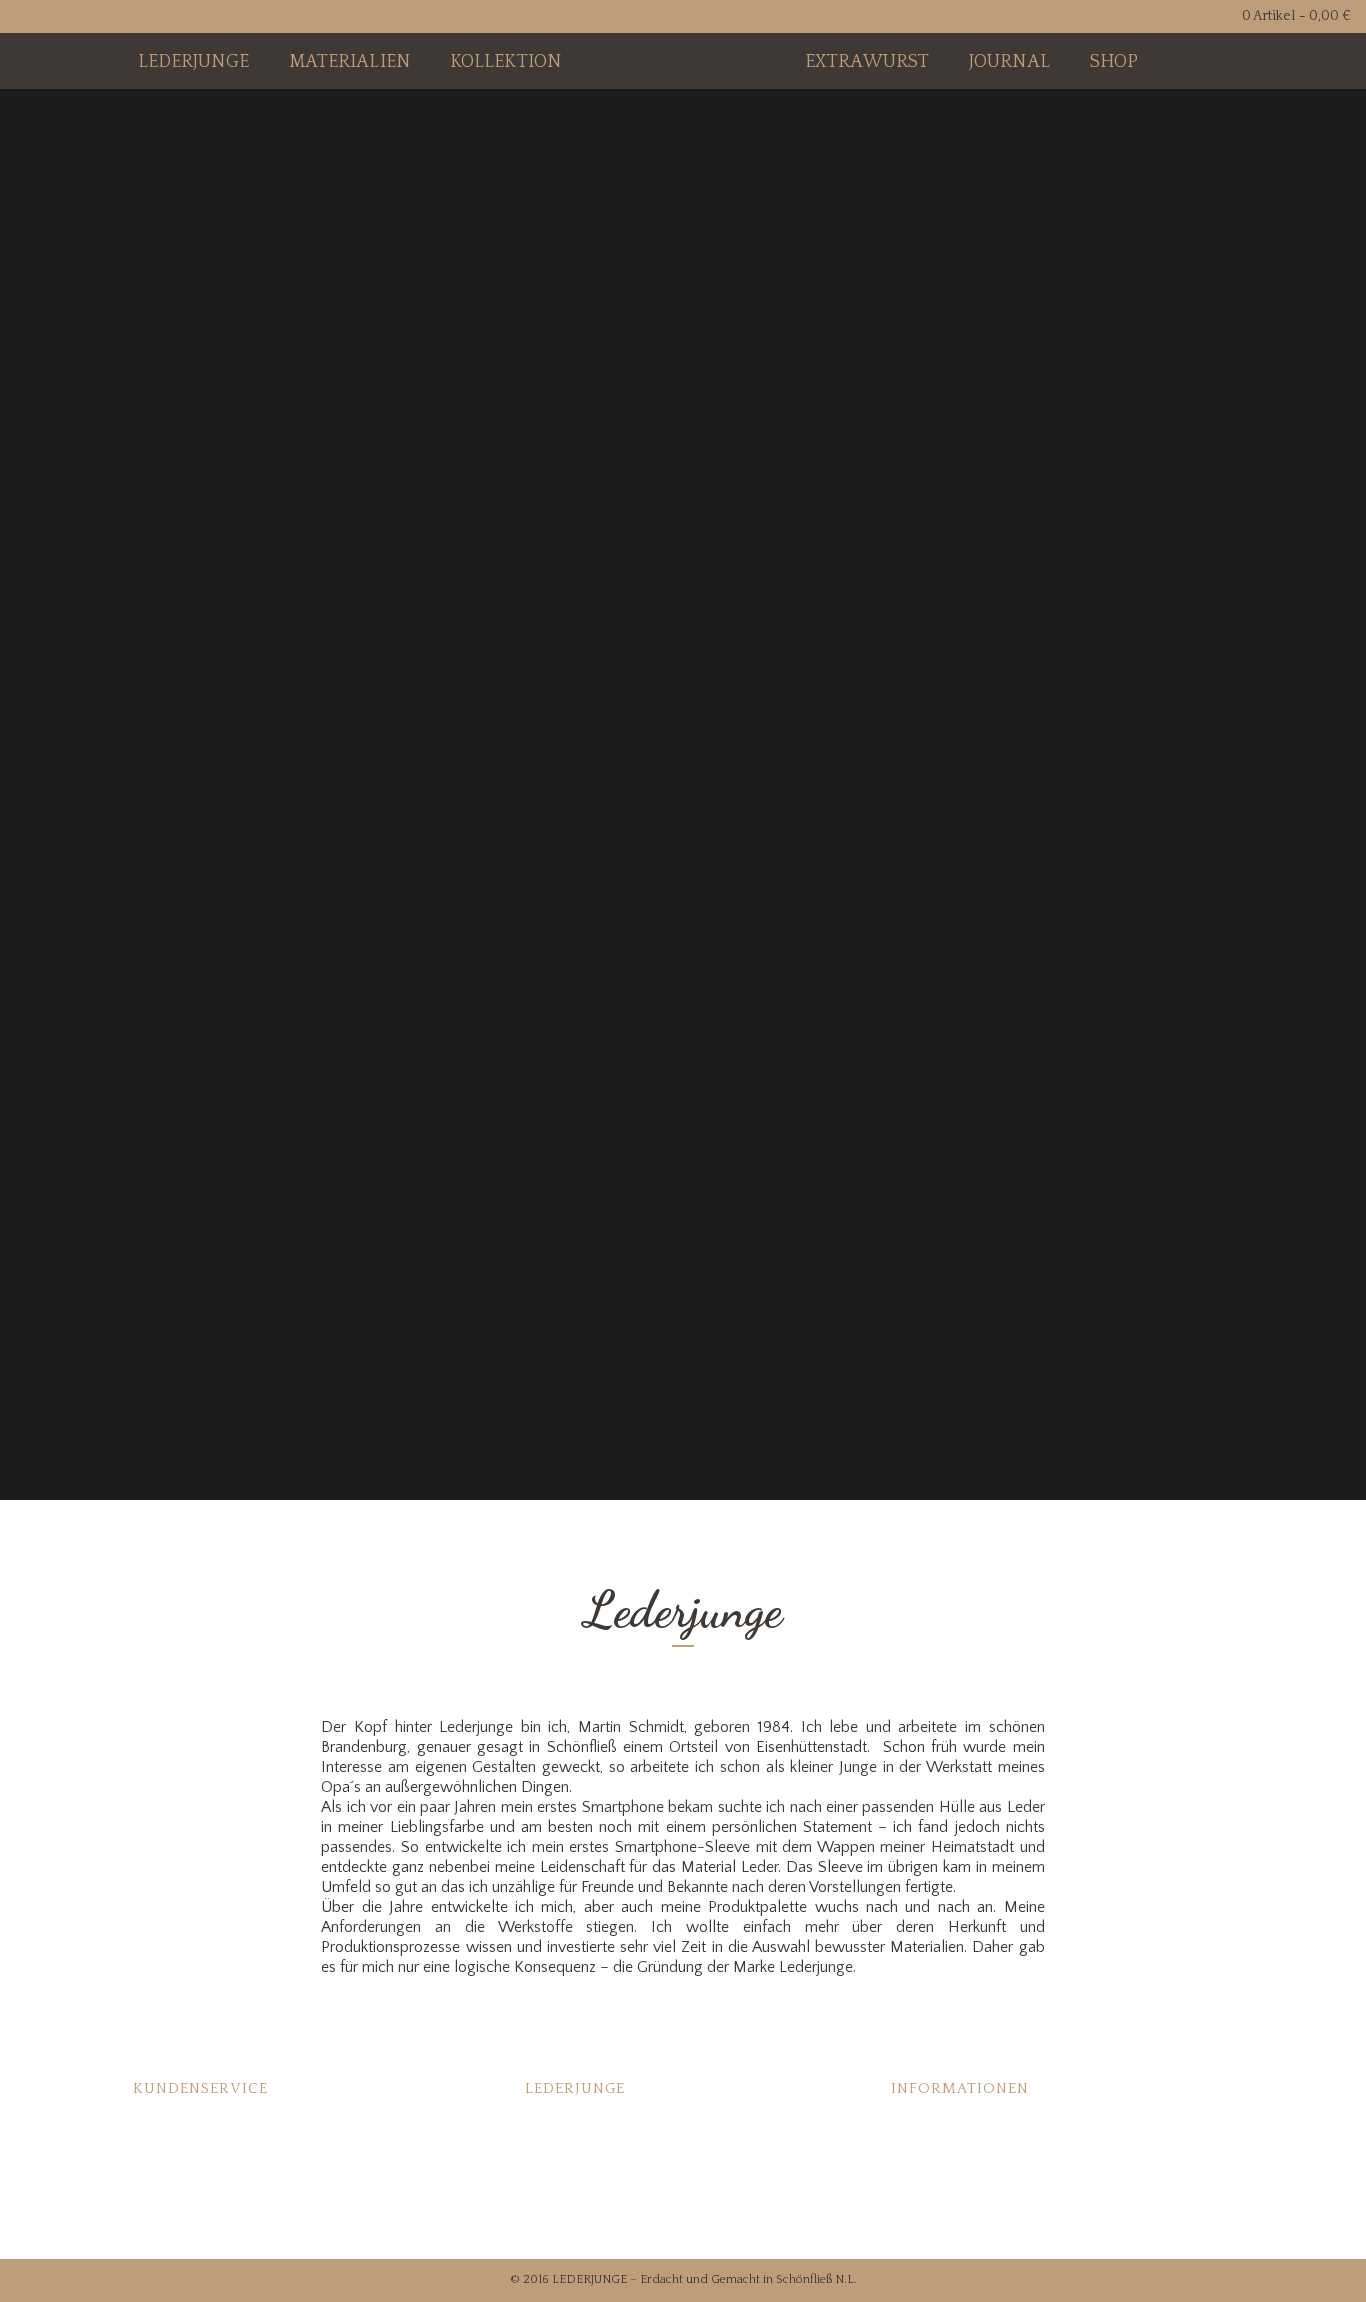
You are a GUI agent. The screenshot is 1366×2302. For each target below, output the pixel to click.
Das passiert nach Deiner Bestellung (639, 2158)
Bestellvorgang (180, 2187)
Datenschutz (930, 2216)
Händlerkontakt (575, 2216)
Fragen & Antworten (197, 2158)
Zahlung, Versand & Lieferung (985, 2129)
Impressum (928, 2187)
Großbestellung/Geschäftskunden (241, 2216)
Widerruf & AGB (943, 2158)
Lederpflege (171, 2129)
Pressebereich (570, 2187)
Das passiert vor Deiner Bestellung (635, 2129)
